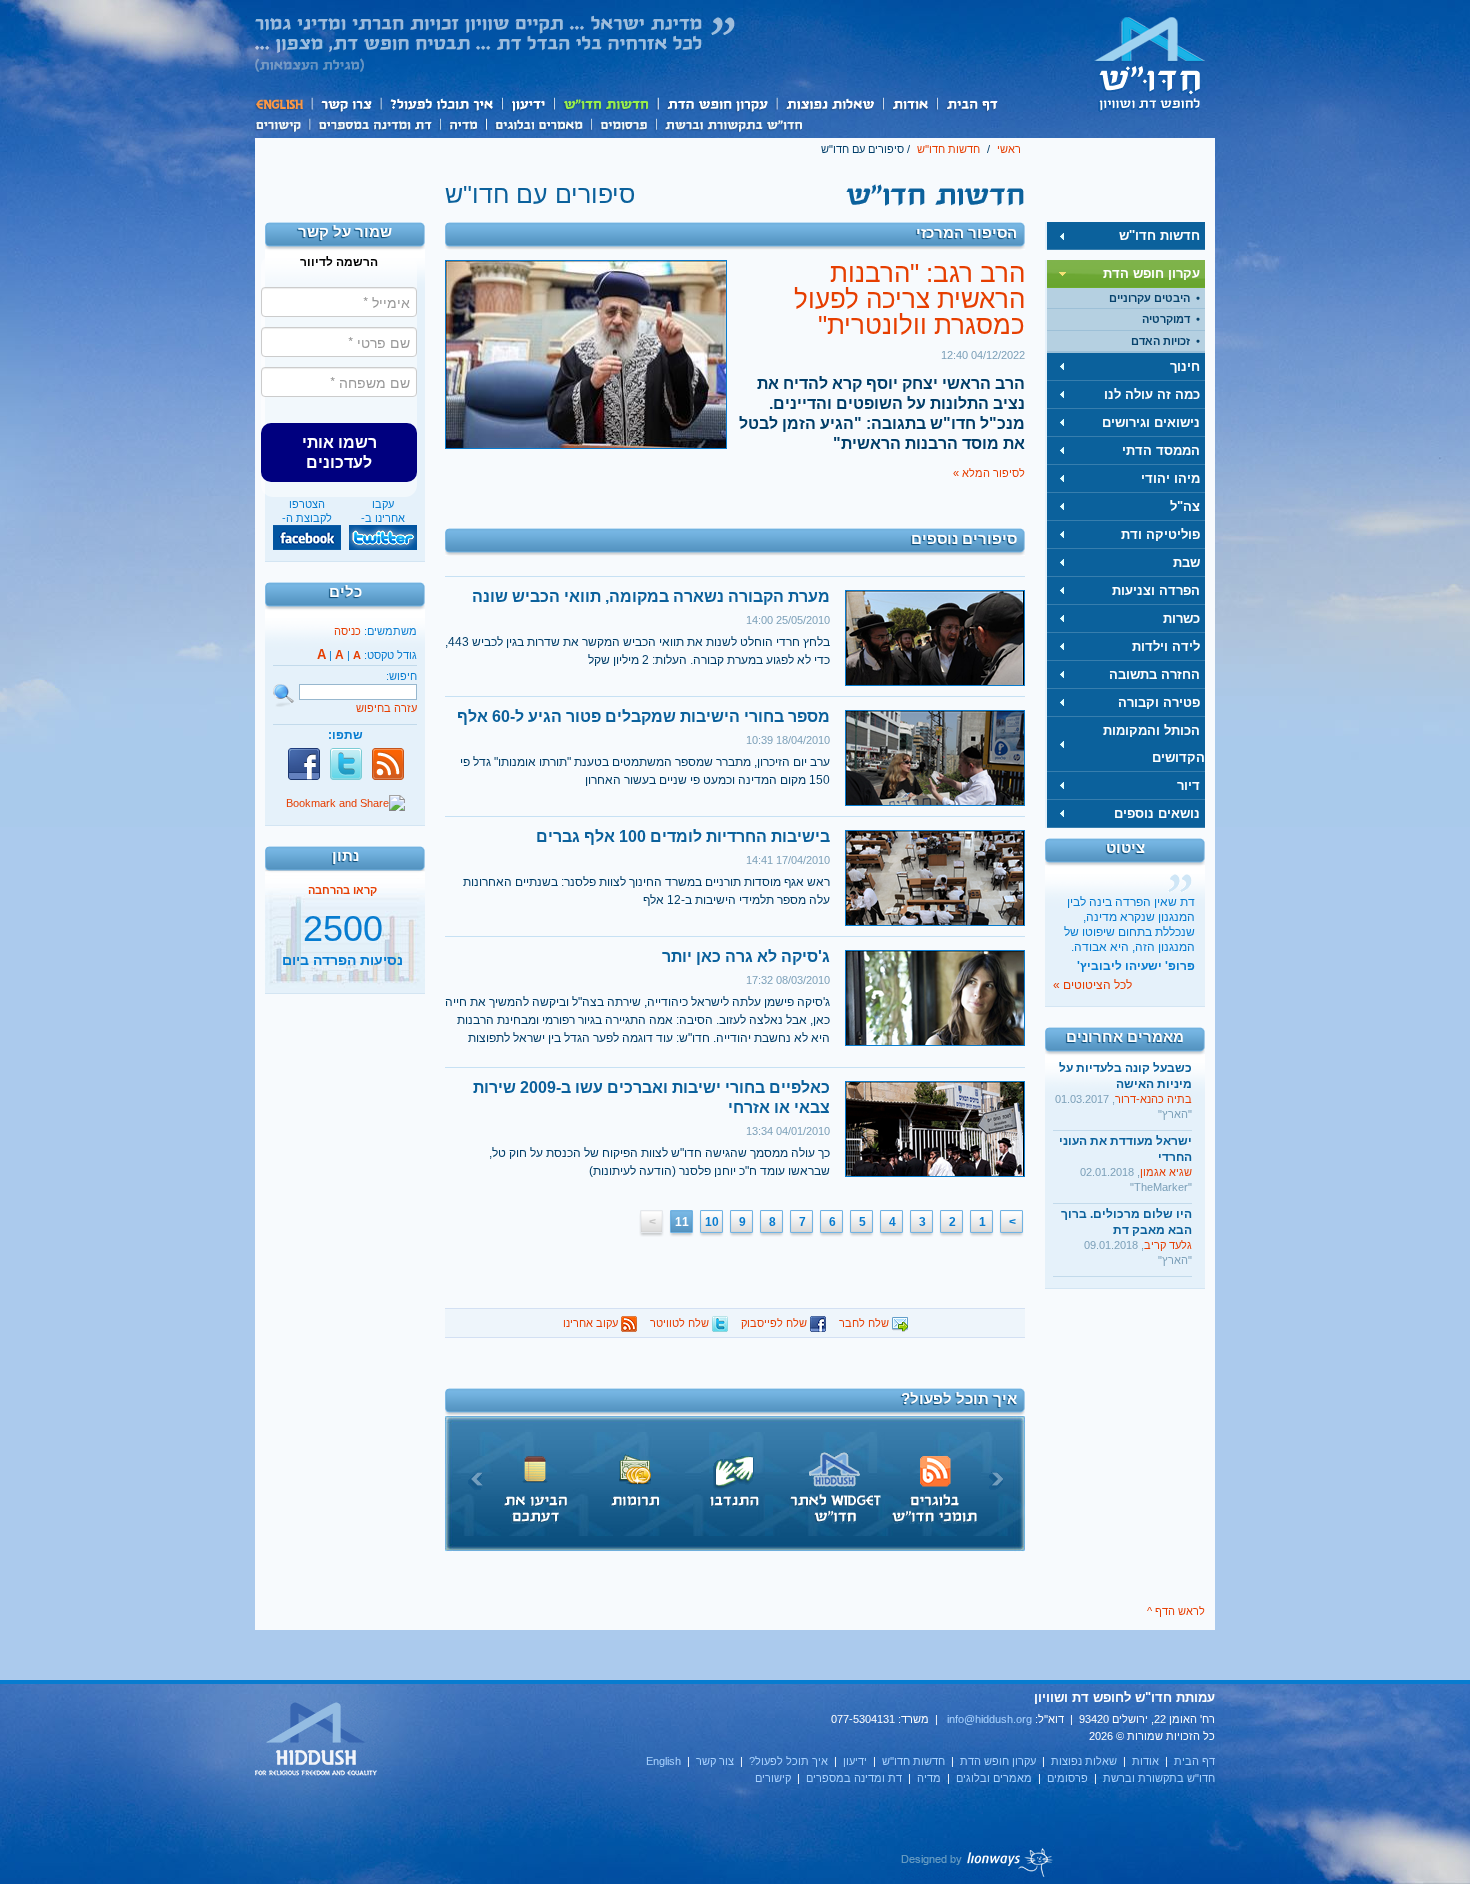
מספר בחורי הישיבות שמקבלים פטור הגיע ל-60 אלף (643, 716)
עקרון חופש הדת (716, 103)
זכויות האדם (1160, 341)
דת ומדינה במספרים (374, 123)
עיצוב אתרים (977, 1862)
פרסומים (623, 123)
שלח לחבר (865, 1323)
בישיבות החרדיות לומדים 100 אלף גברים (683, 836)
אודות (910, 103)
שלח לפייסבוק (775, 1323)
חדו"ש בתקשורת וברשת (733, 123)
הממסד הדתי (1161, 450)
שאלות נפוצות (829, 103)
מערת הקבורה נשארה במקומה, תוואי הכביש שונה (651, 596)
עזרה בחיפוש (386, 708)
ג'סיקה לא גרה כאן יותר (746, 956)
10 (712, 1222)
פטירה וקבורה (1159, 702)
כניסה (347, 631)
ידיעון (527, 103)
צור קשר (345, 103)
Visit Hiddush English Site (317, 1740)
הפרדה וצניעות (1156, 590)
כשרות (1181, 618)
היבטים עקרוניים (1149, 298)
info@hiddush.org (989, 1719)
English (283, 103)
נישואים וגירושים (1151, 422)
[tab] (1126, 236)
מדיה (463, 123)
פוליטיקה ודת (1160, 534)
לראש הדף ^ (1176, 1611)
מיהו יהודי (1170, 478)
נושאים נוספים (1157, 813)
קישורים (282, 123)
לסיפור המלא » (989, 473)
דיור (1188, 785)
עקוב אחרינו (592, 1323)
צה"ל (1185, 506)
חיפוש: (401, 676)
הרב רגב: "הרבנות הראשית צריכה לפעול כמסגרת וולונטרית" (909, 299)
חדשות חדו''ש (605, 103)
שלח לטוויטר (681, 1323)
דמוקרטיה (1166, 319)
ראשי (1009, 149)
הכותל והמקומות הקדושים (1154, 744)
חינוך (1185, 366)
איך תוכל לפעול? (440, 103)
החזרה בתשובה (1154, 674)
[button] (339, 452)
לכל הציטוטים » (1092, 985)
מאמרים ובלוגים (538, 123)
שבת (1186, 562)
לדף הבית (1150, 63)
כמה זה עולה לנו (1152, 394)
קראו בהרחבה (342, 973)
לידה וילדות (1166, 646)
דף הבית (971, 103)
